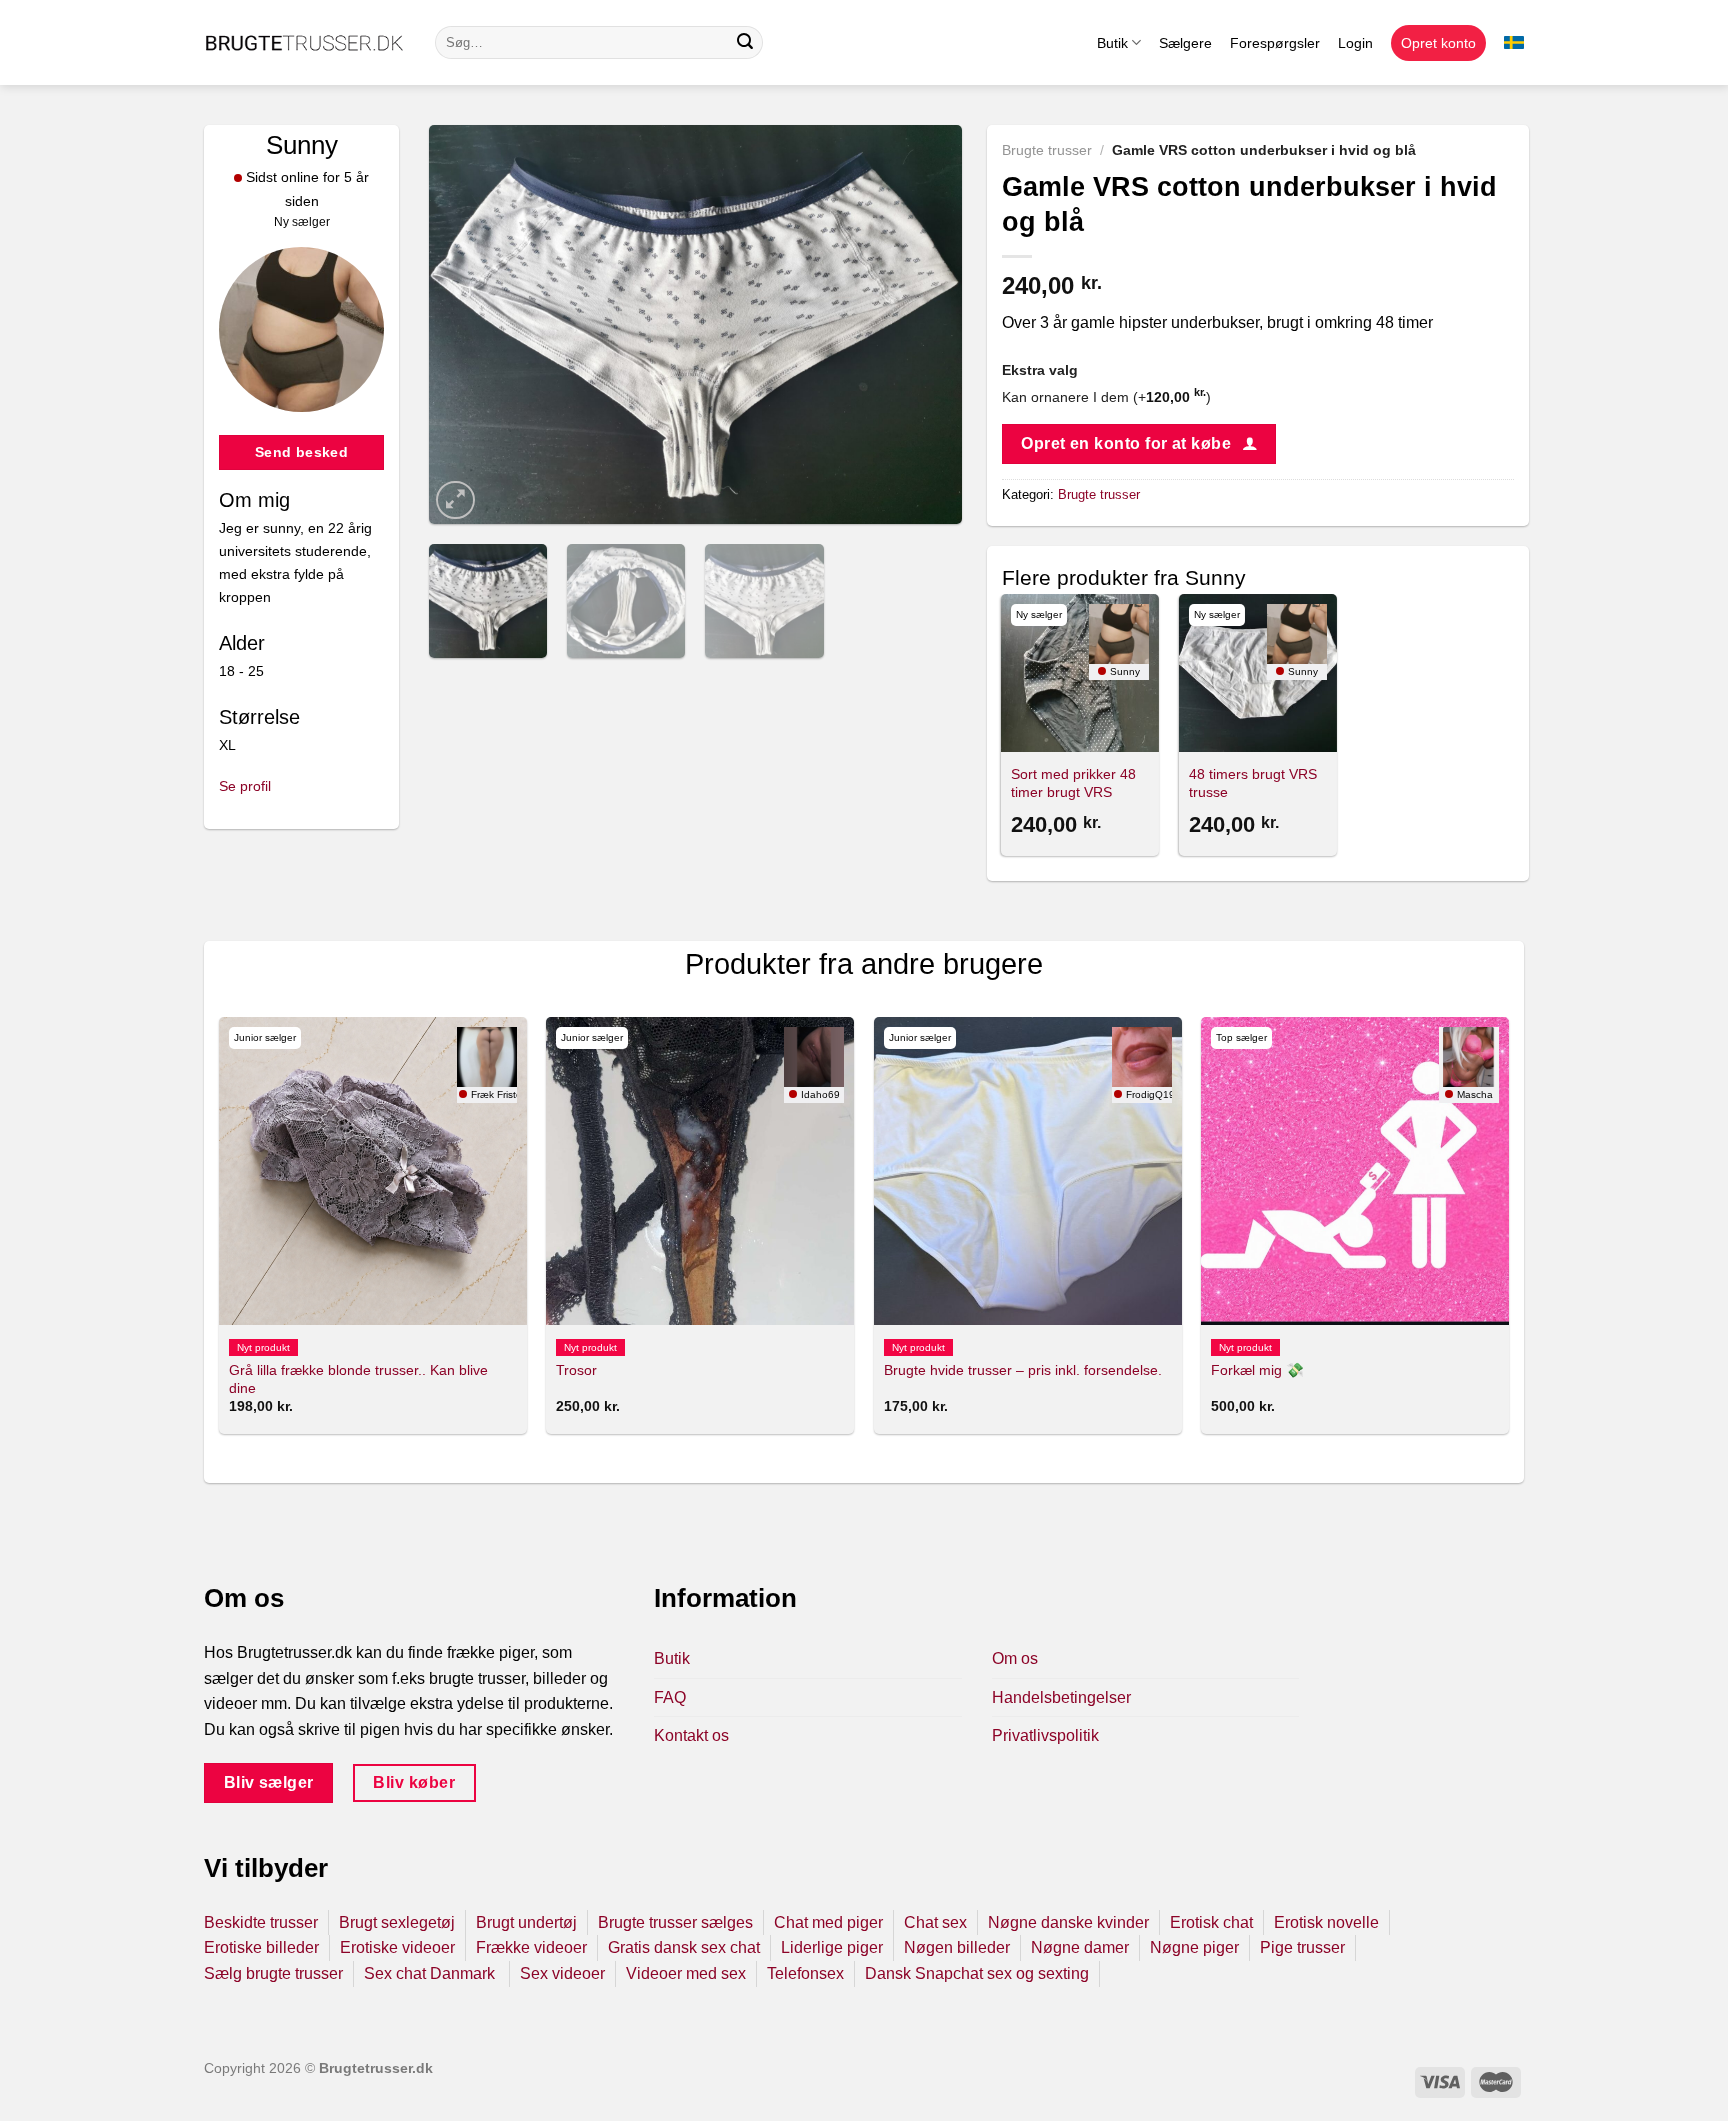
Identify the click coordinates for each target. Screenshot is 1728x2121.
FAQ (670, 1697)
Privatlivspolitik (1045, 1735)
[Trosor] (700, 1171)
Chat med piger (828, 1922)
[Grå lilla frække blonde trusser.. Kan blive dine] (373, 1171)
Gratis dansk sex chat (684, 1947)
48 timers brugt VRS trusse (1253, 783)
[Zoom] (455, 500)
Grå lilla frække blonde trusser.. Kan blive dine (358, 1379)
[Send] (745, 43)
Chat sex (935, 1922)
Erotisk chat (1211, 1922)
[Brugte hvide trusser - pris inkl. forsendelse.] (1028, 1171)
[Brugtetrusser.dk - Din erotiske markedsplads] (304, 43)
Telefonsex (805, 1973)
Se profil (245, 786)
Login (1355, 43)
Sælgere (1185, 43)
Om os (1015, 1658)
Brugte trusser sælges (675, 1922)
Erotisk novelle (1326, 1922)
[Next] (926, 325)
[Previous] (465, 325)
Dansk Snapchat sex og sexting (977, 1973)
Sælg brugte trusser (273, 1973)
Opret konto (1438, 43)
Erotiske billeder (261, 1947)
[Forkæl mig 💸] (1355, 1171)
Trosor (576, 1370)
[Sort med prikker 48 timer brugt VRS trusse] (1080, 673)
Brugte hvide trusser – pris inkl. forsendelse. (1023, 1370)
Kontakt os (691, 1735)
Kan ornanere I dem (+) (1106, 397)
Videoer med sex (686, 1973)
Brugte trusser (1047, 150)
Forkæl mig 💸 (1257, 1370)
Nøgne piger (1194, 1947)
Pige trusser (1302, 1947)
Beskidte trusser (261, 1922)
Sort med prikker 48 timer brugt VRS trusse (1073, 792)
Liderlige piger (832, 1947)
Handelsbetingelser (1061, 1697)
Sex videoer (562, 1973)
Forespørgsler (1275, 43)
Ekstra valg (1040, 370)
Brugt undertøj (526, 1922)
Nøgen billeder (957, 1947)
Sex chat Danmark (431, 1973)
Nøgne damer (1080, 1947)
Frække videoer (531, 1947)
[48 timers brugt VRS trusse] (1258, 673)
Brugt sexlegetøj (397, 1922)
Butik (1112, 43)
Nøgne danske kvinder (1068, 1922)
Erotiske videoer (397, 1947)
